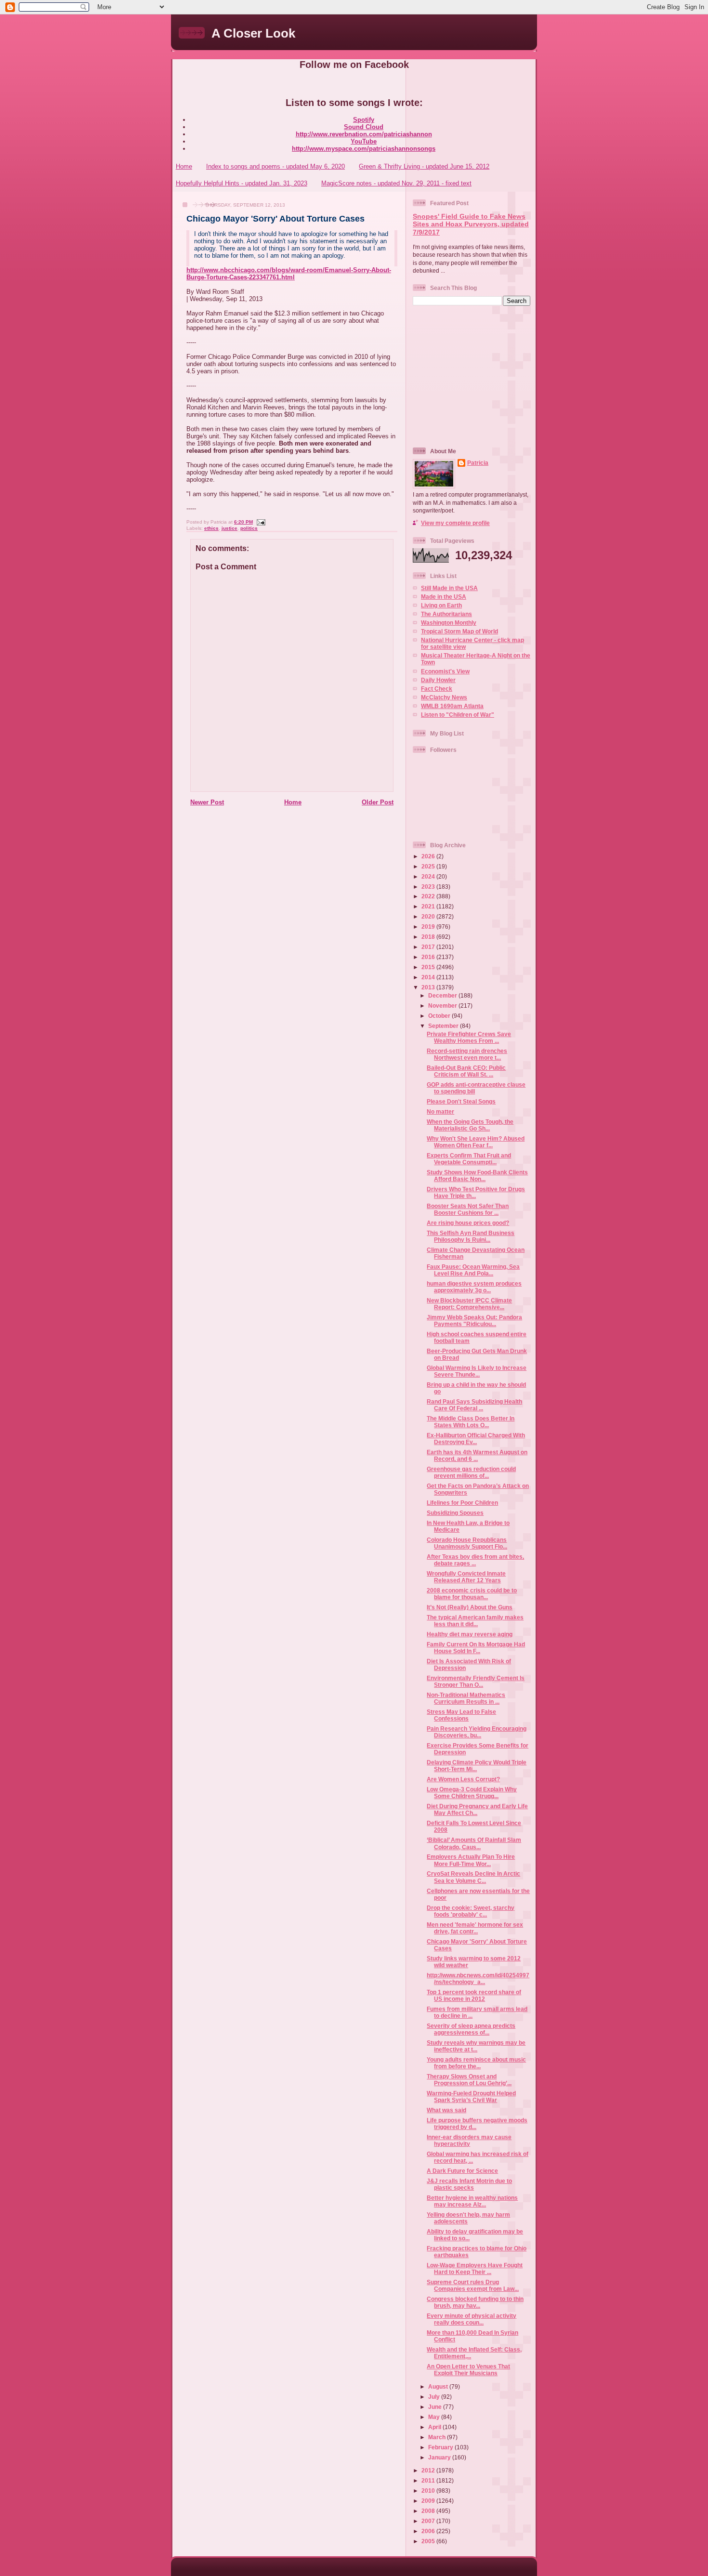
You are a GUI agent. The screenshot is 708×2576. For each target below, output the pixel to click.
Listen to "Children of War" (458, 715)
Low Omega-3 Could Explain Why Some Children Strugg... (472, 1793)
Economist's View (445, 671)
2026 (429, 856)
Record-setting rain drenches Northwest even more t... (467, 1054)
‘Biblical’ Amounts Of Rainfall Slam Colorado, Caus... (474, 1843)
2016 (429, 957)
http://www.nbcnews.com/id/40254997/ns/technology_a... (478, 1978)
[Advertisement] (473, 376)
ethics (211, 528)
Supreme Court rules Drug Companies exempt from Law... (473, 2285)
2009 (429, 2501)
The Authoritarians (446, 614)
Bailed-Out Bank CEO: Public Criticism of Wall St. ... (466, 1071)
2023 (429, 887)
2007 (429, 2521)
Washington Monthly (449, 623)
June (436, 2407)
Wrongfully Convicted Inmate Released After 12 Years (466, 1577)
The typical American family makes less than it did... (475, 1621)
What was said (446, 2110)
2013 (429, 987)
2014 (429, 977)
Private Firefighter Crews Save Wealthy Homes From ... (469, 1037)
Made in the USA (444, 597)
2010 (429, 2491)
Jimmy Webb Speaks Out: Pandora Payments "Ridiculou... (474, 1321)
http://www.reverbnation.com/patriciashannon (364, 134)
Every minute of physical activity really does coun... (472, 2319)
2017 (429, 947)
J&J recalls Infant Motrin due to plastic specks (469, 2184)
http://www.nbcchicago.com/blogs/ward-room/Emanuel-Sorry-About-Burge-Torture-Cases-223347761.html (289, 274)
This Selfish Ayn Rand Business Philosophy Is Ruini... (471, 1236)
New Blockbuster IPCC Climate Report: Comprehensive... (469, 1304)
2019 (429, 927)
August (439, 2386)
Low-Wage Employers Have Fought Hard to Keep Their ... (475, 2268)
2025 (429, 866)
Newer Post (207, 802)
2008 (429, 2511)
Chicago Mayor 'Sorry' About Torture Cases (275, 219)
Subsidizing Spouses (455, 1513)
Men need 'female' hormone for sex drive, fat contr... (475, 1928)
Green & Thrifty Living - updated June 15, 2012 (424, 166)
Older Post (378, 802)
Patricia (478, 463)
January (440, 2457)
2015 (429, 967)
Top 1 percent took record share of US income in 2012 (474, 1995)
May (435, 2417)
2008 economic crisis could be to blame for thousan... (472, 1594)
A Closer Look (253, 33)
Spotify (364, 120)
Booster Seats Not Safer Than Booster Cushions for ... (468, 1209)
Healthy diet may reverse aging (470, 1634)
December (443, 995)
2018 (429, 937)
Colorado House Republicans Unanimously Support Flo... (467, 1543)
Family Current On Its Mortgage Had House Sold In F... (476, 1648)
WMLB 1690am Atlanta (452, 706)
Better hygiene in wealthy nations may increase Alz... (472, 2201)
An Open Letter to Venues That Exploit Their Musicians (468, 2370)
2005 (429, 2541)
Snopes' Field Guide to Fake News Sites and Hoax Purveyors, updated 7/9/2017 (471, 224)
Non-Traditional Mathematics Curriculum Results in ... (466, 1698)
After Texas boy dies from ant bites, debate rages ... (475, 1560)
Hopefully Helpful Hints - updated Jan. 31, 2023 (242, 183)
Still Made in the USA (449, 588)
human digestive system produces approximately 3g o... (474, 1287)
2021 (429, 906)
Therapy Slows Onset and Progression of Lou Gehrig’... (469, 2080)
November (443, 1005)
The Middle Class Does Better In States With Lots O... (471, 1422)
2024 (429, 876)
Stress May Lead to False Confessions (461, 1715)
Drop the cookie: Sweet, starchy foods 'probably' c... (471, 1911)
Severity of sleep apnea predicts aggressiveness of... (471, 2029)
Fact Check (437, 689)
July (435, 2397)
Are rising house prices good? (468, 1223)
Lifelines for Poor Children (462, 1503)
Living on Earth (441, 605)
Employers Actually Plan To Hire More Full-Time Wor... (471, 1860)
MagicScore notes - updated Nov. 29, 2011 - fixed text (396, 183)
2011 (429, 2480)
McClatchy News (444, 697)
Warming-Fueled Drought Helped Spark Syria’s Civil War (471, 2096)
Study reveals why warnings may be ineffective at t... (476, 2046)
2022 (429, 896)
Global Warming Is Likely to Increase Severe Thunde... (477, 1371)
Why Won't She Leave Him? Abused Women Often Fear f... (476, 1142)
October (440, 1016)
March (438, 2437)
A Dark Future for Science (462, 2171)
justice (229, 528)
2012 (429, 2470)
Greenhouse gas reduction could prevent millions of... (471, 1472)
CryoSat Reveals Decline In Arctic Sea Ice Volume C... (473, 1877)
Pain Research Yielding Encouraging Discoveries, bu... (477, 1732)
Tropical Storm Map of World (459, 631)
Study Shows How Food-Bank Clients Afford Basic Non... (477, 1176)
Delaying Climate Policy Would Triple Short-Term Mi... (477, 1766)
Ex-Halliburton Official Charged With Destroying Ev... (476, 1439)
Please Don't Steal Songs (461, 1101)
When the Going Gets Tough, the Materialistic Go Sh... (470, 1125)
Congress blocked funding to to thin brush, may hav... (475, 2302)
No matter (440, 1111)
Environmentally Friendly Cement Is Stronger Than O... (476, 1681)
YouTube (364, 141)
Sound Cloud (364, 127)
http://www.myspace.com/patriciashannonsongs (364, 149)
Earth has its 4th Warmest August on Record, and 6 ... (477, 1455)
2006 (429, 2531)
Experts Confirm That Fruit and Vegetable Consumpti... (469, 1159)
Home (184, 166)
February (441, 2447)
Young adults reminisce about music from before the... (476, 2063)
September (444, 1026)
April (435, 2427)
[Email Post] (260, 522)
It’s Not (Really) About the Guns (470, 1607)
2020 (429, 916)
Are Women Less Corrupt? (463, 1779)
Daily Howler (438, 680)
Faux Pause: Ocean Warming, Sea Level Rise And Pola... (473, 1270)
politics (249, 528)
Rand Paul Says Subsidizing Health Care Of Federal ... (474, 1405)
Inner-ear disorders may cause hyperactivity (469, 2140)
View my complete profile (455, 523)
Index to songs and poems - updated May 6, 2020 (275, 166)
